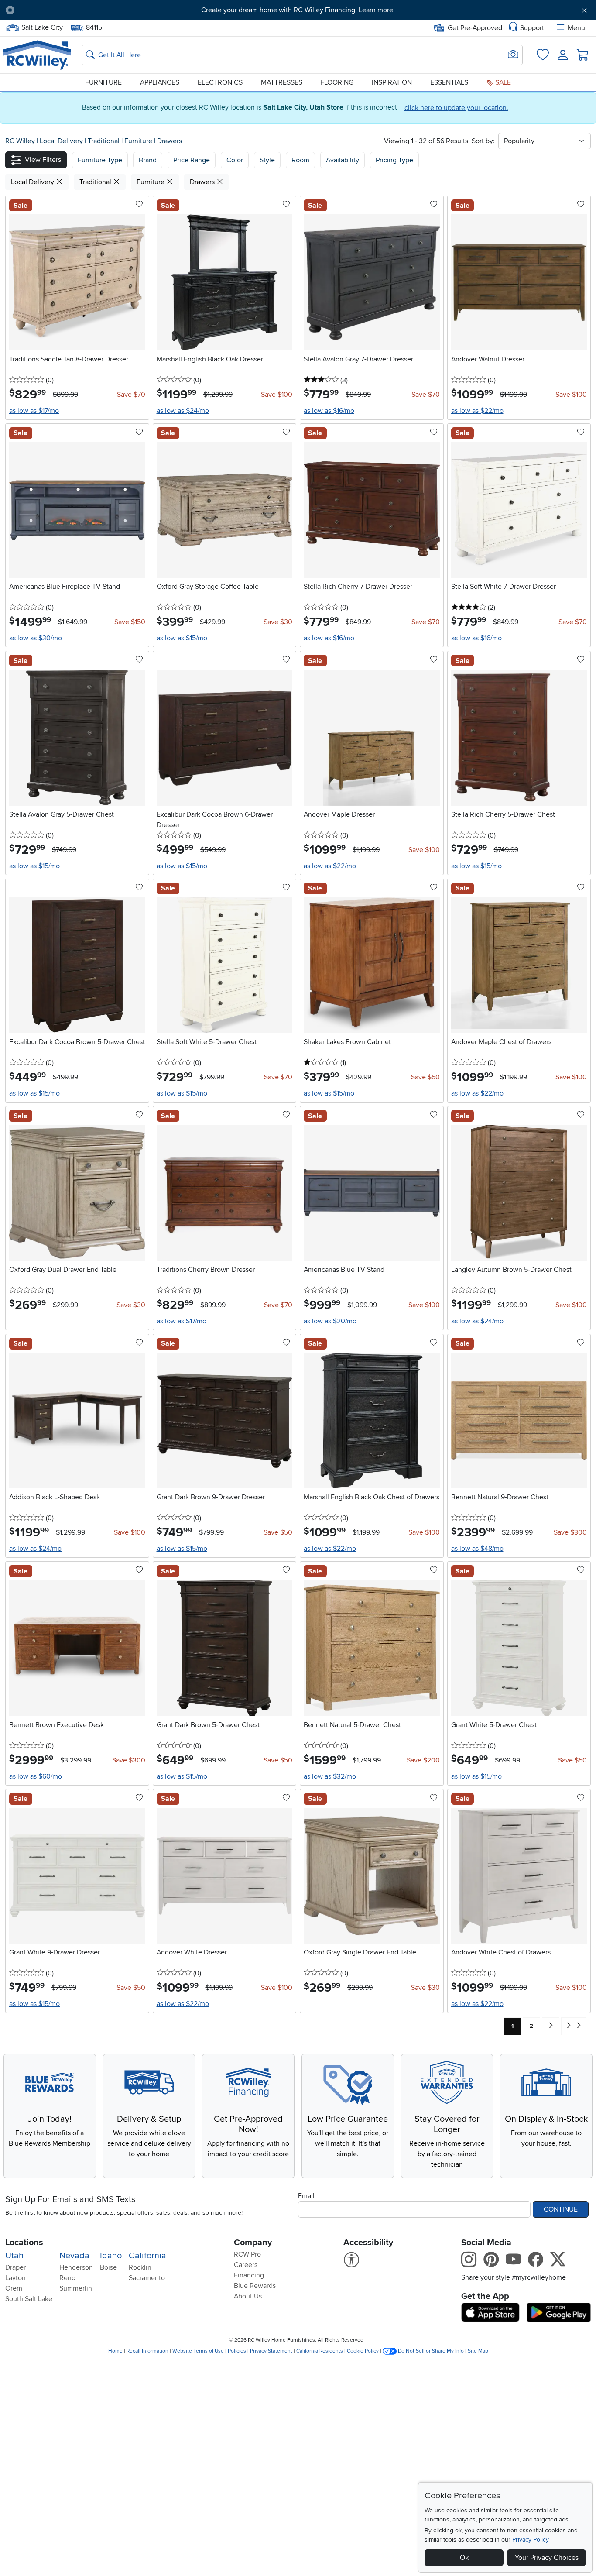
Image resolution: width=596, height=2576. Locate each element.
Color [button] (235, 160)
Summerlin (76, 2288)
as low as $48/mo (477, 1549)
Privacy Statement (271, 2351)
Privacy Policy (531, 2540)
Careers (246, 2265)
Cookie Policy (363, 2351)
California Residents (320, 2351)
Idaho (111, 2256)
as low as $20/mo (330, 1321)
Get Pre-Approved (475, 28)
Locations (24, 2243)
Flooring (337, 82)
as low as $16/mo (329, 411)
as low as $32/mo (330, 1776)
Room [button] (300, 160)
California (147, 2256)
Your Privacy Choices (547, 2558)
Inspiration (392, 82)
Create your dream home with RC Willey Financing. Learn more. (298, 10)
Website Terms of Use (198, 2351)
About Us (248, 2296)
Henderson (76, 2267)
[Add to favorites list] (139, 205)
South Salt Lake (29, 2299)
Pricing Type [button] (394, 160)
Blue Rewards (255, 2286)
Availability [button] (343, 160)
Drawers (170, 141)
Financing (249, 2275)
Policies (237, 2351)
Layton (15, 2278)
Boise (108, 2267)
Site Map (478, 2351)
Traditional (104, 141)
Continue (561, 2209)
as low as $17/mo (34, 411)
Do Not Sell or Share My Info (431, 2351)
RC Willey (20, 141)
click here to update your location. (456, 108)
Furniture (103, 82)
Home (115, 2351)
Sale (502, 82)
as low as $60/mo (36, 1776)
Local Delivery (62, 141)
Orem (14, 2288)
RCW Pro (247, 2254)
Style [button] (267, 160)
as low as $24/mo (183, 411)
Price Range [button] (192, 160)
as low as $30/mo (36, 638)
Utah (14, 2256)
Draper (15, 2267)
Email (306, 2196)
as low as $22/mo (477, 411)
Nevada (74, 2256)
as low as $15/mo (182, 638)
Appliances (160, 82)
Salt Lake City (42, 27)
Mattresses (282, 82)
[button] (67, 10)
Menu (576, 28)
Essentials (449, 82)
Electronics (220, 82)
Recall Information (147, 2351)
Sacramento (147, 2278)
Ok (464, 2558)
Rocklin (140, 2267)
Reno (67, 2278)
